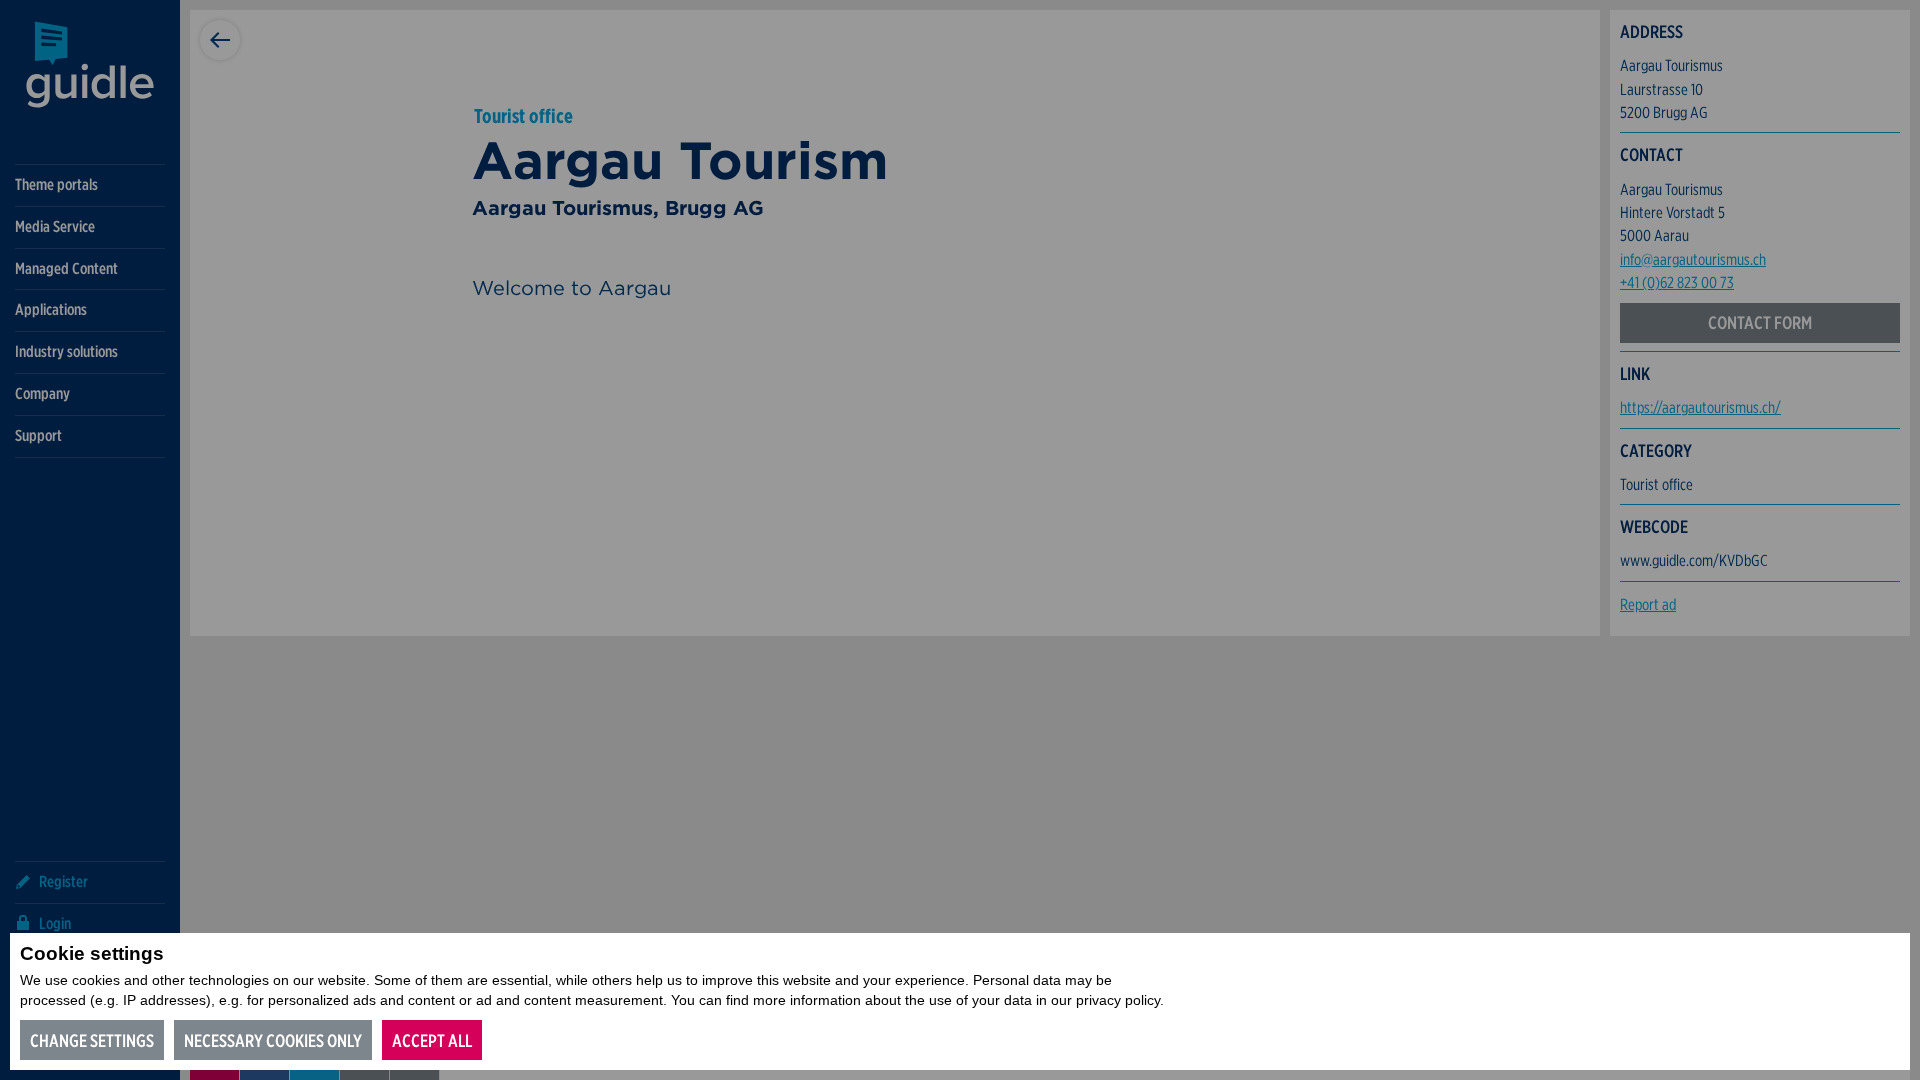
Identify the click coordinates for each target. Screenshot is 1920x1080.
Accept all (432, 1040)
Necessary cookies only (273, 1040)
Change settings (92, 1040)
